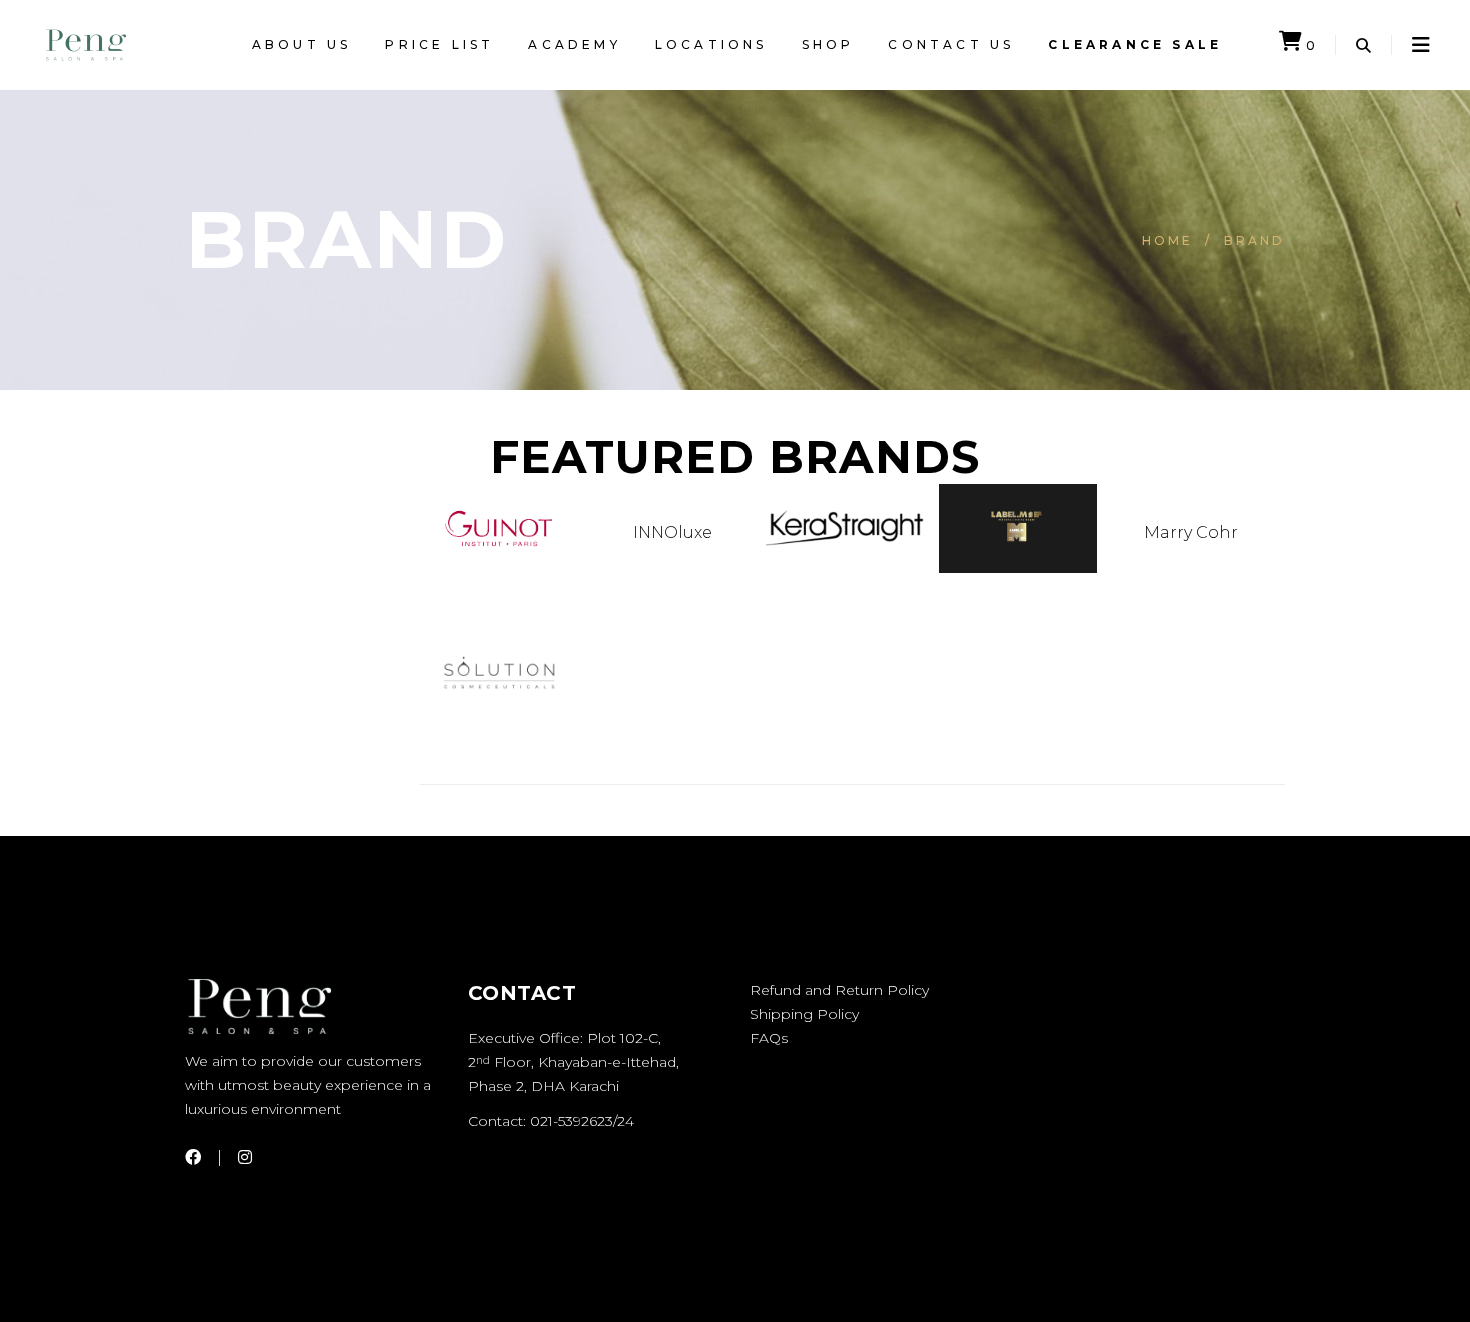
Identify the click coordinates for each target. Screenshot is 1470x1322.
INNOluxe (672, 532)
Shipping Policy (804, 1014)
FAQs (769, 1038)
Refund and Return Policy (839, 990)
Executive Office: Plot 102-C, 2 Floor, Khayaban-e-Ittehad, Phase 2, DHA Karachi (573, 1062)
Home (1167, 240)
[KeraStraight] (845, 554)
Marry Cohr (1191, 532)
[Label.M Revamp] (1018, 567)
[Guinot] (499, 554)
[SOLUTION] (499, 749)
